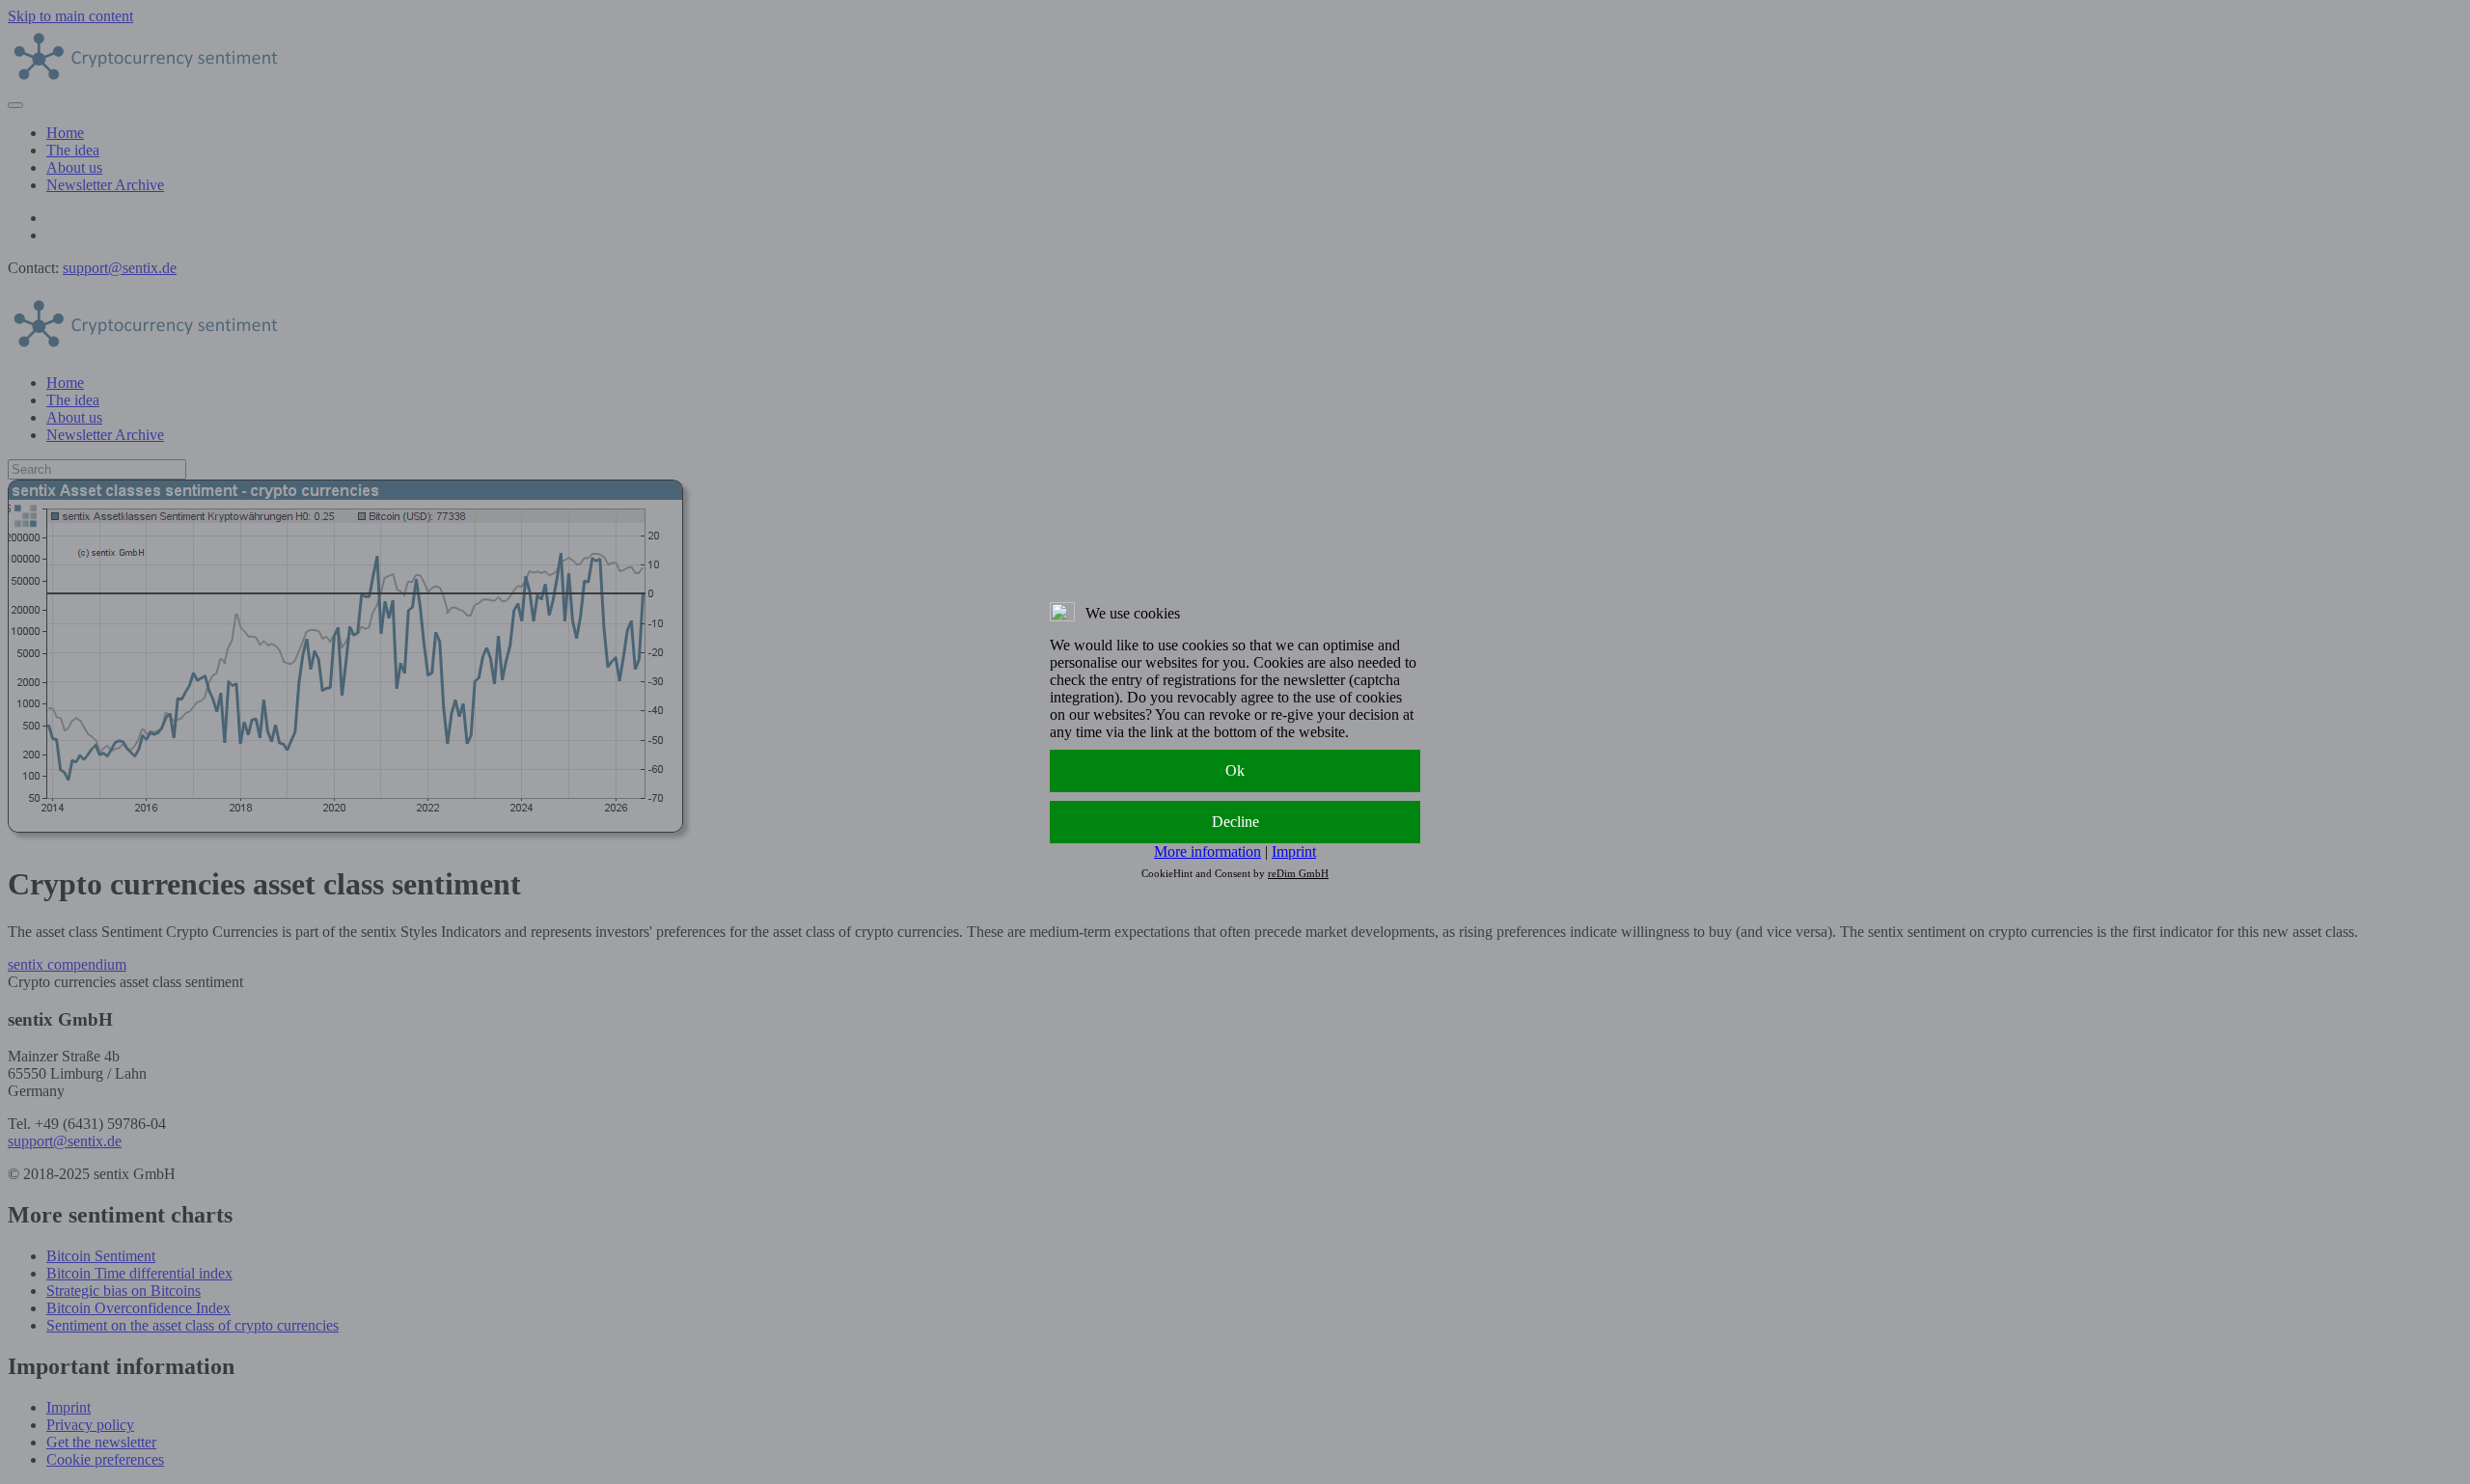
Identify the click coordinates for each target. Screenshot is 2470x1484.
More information (1208, 852)
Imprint (1294, 852)
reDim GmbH (1298, 873)
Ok (1235, 770)
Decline (1235, 822)
